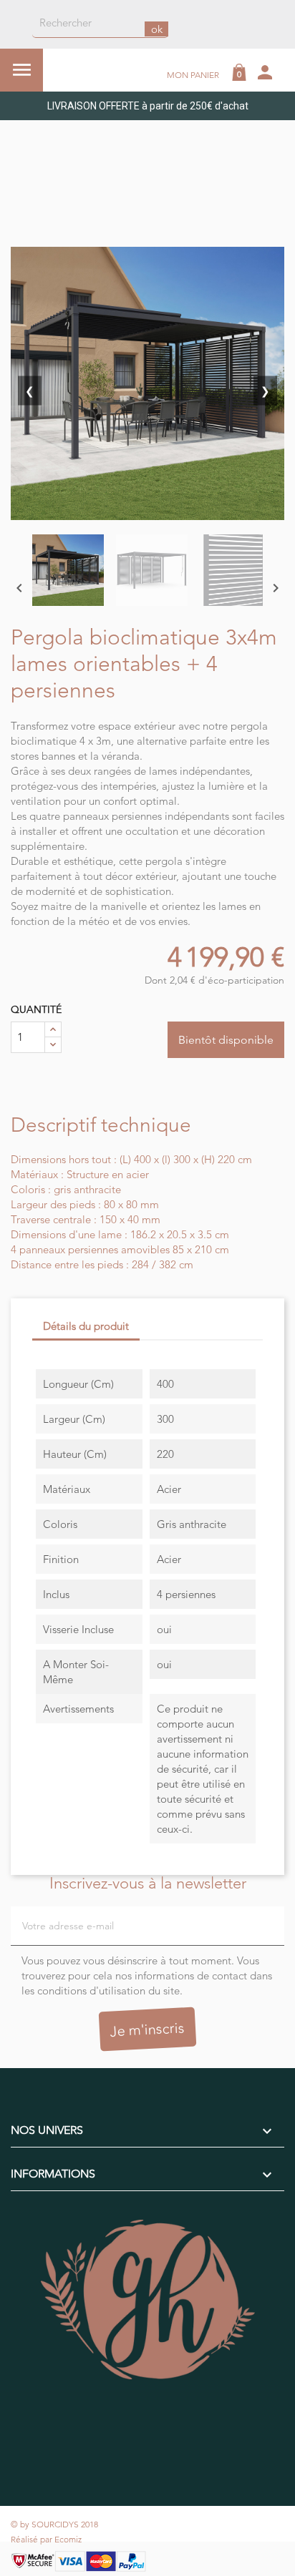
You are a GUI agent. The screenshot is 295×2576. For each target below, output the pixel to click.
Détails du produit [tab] (86, 1326)
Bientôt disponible (226, 1040)
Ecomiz (68, 2539)
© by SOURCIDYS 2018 (54, 2524)
